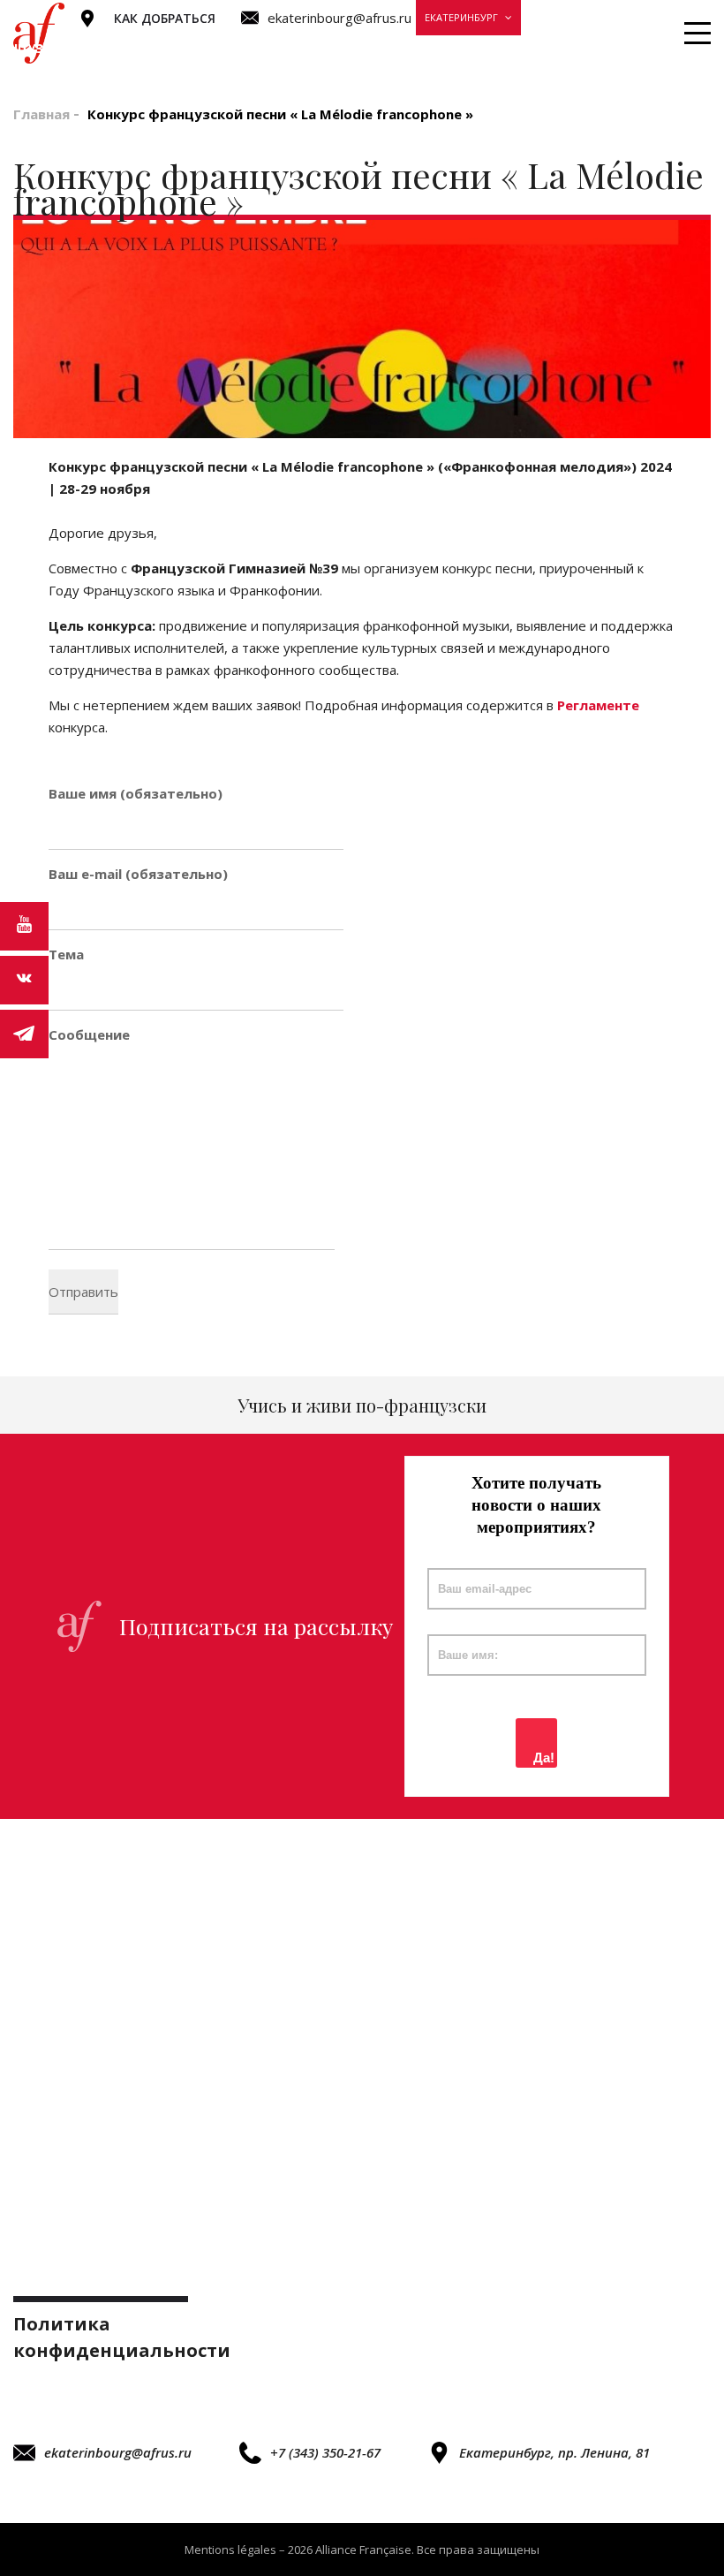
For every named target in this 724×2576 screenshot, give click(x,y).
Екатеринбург (461, 17)
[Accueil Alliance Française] (39, 34)
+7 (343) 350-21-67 (325, 2452)
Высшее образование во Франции (462, 48)
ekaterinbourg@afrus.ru (118, 2452)
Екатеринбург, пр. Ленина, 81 (554, 2452)
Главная (41, 114)
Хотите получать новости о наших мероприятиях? (536, 1505)
